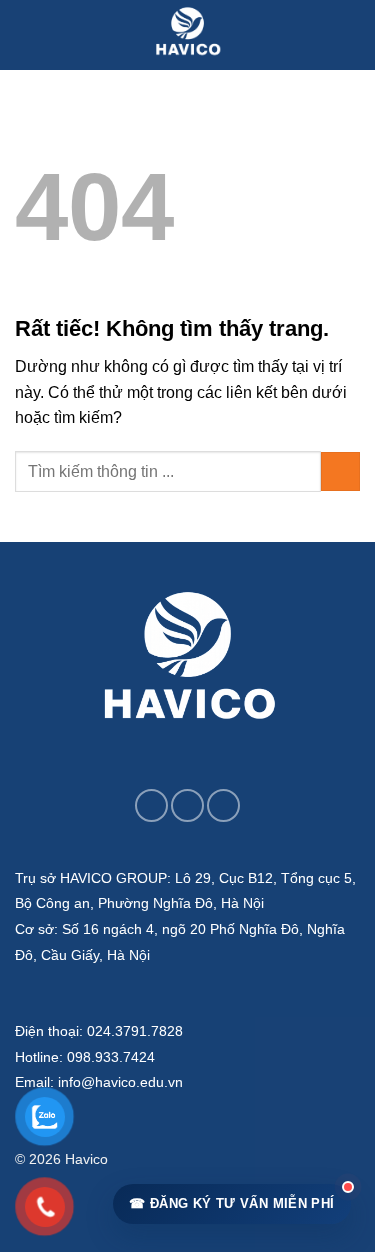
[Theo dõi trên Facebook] (151, 805)
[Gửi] (340, 471)
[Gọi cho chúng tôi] (223, 805)
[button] (27, 34)
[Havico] (188, 35)
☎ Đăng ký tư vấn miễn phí (231, 1204)
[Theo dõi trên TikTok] (187, 805)
